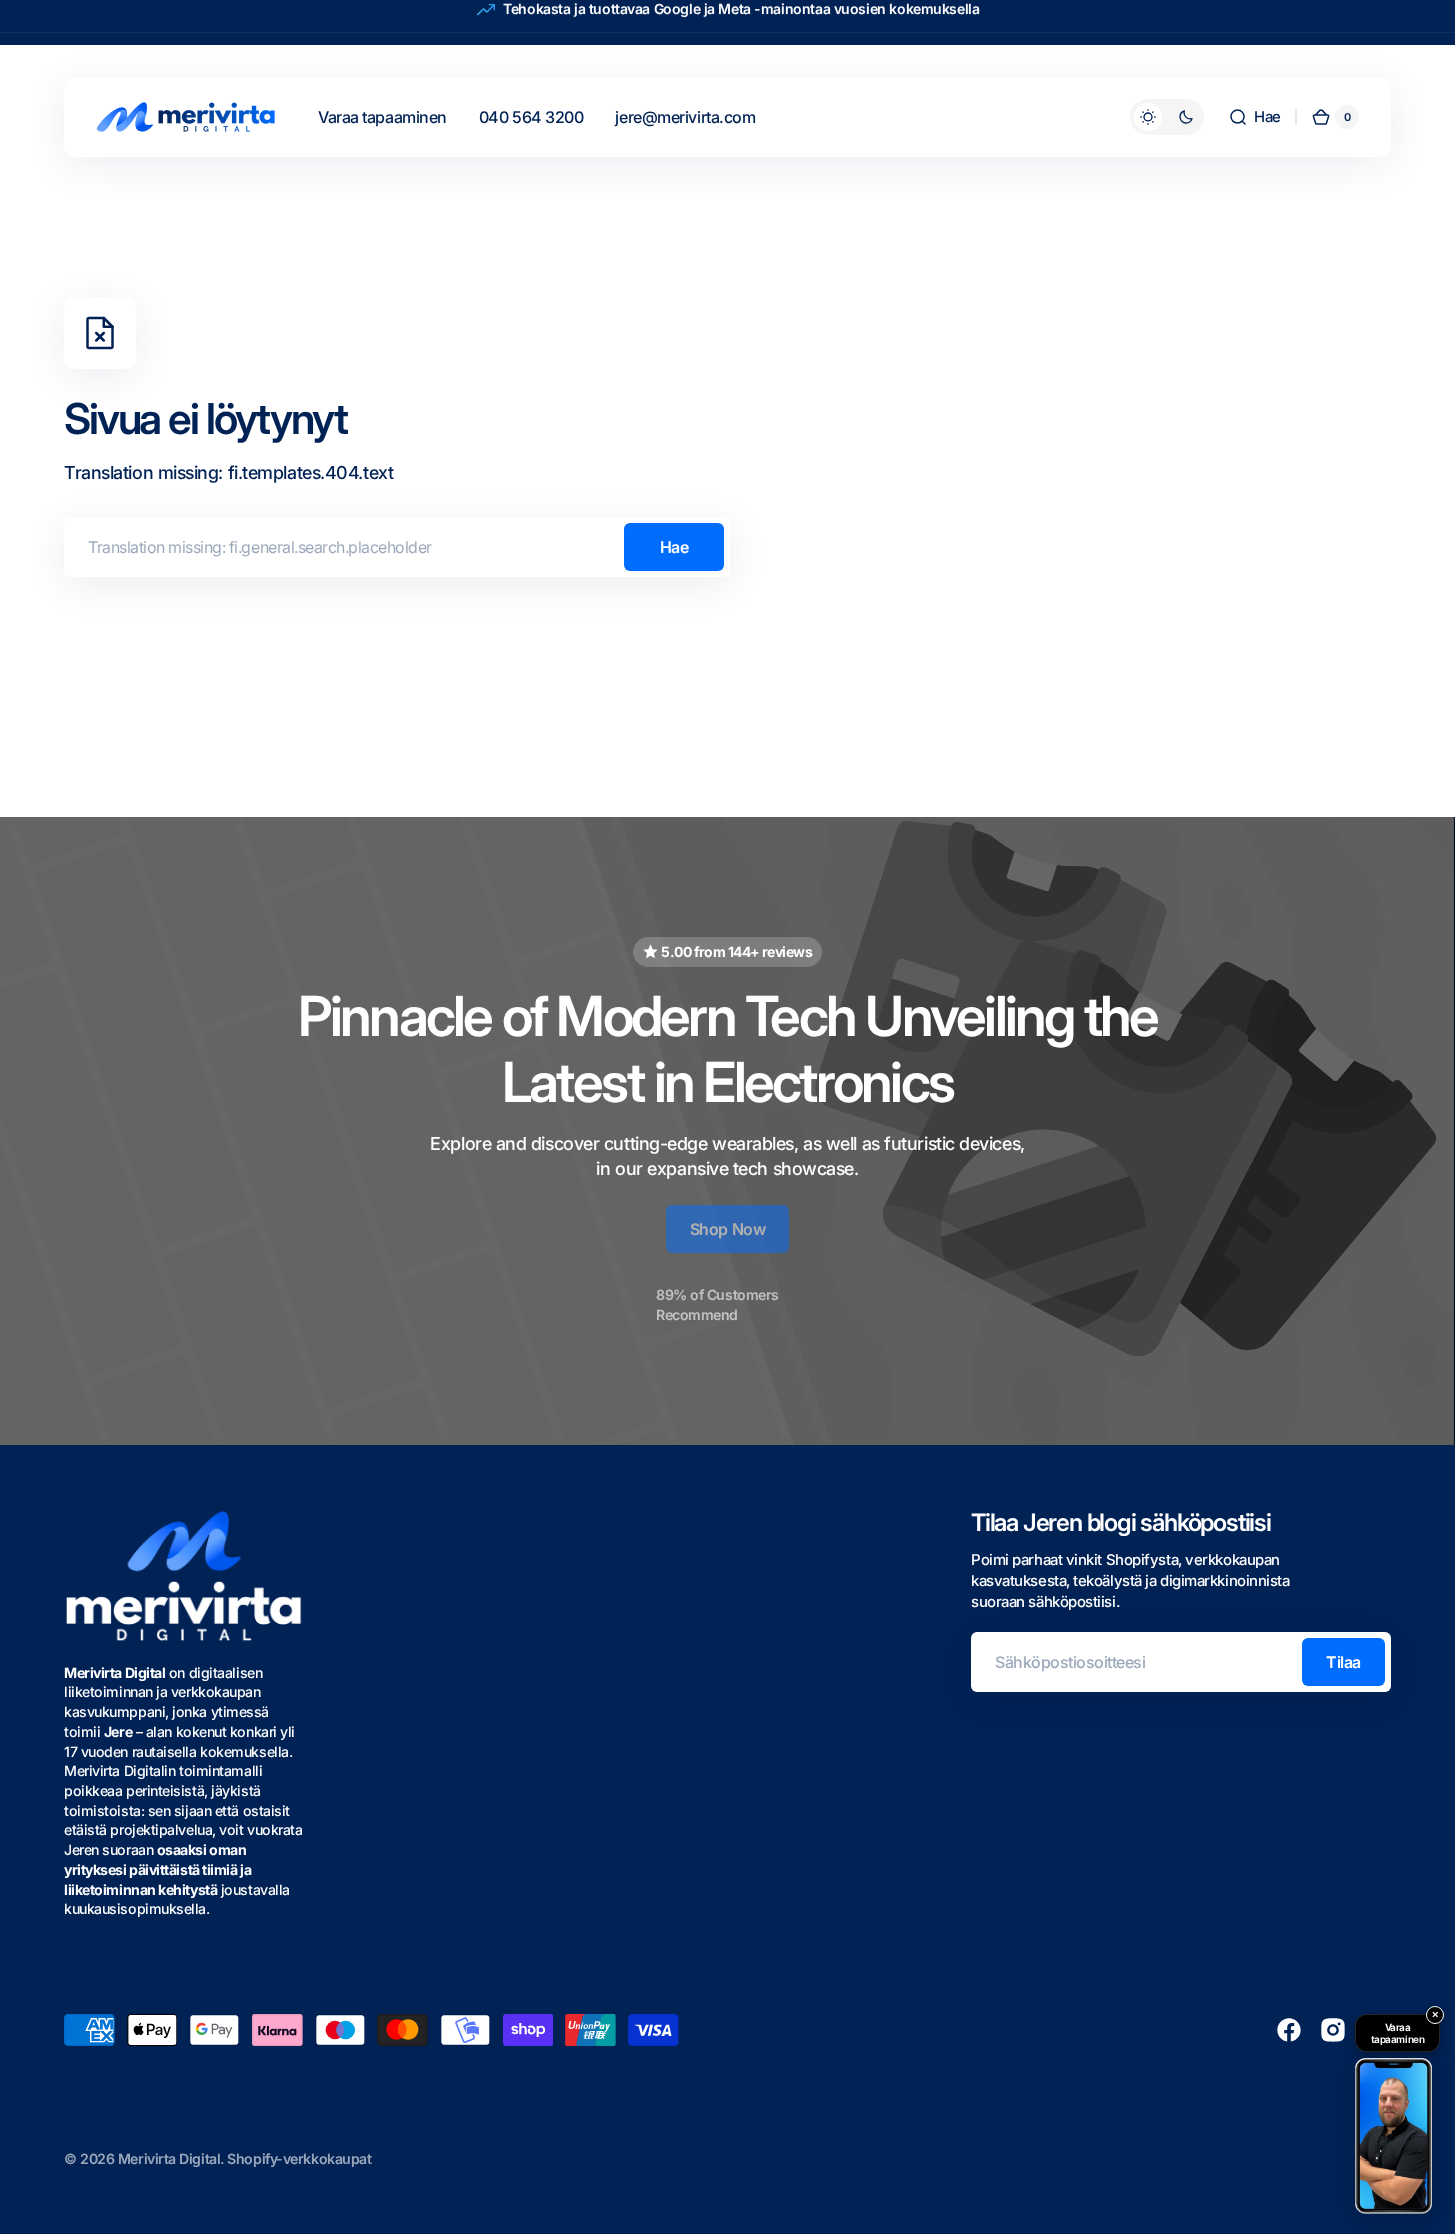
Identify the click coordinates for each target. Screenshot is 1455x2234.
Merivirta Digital (169, 2158)
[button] (1254, 117)
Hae (674, 547)
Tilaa (1343, 1662)
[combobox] (397, 547)
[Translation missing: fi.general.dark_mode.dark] (1167, 117)
